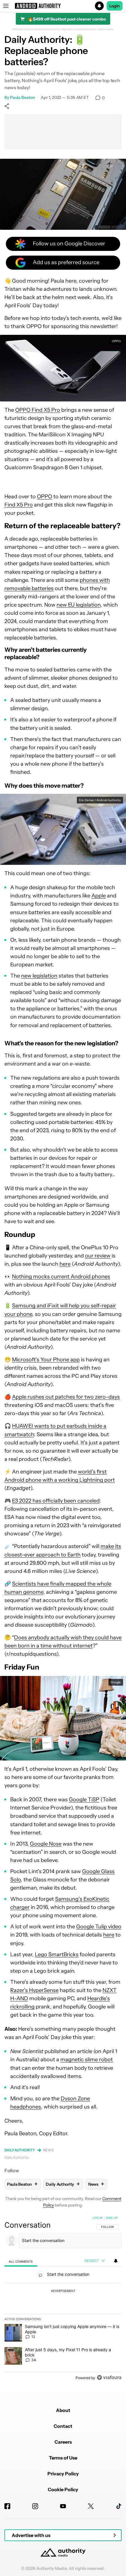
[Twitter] (91, 2506)
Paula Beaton (22, 97)
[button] (63, 6)
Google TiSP (84, 1800)
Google (116, 1682)
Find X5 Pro (19, 505)
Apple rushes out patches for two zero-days (66, 1397)
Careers (63, 2442)
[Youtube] (63, 2506)
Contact (63, 2426)
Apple (99, 896)
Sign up (112, 2218)
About (63, 2410)
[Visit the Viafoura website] (109, 2377)
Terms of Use (63, 2458)
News (49, 2150)
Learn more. (106, 29)
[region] (63, 2299)
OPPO (45, 497)
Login (115, 6)
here (65, 1264)
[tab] (21, 2261)
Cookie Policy (63, 2489)
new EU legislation (79, 605)
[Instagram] (35, 2506)
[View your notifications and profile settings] (116, 2261)
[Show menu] (6, 6)
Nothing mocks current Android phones (61, 1277)
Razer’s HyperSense (34, 1990)
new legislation (39, 976)
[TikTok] (119, 2506)
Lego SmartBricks (57, 1954)
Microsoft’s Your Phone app (46, 1360)
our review (98, 1256)
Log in (97, 2218)
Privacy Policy (63, 2474)
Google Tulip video (99, 1927)
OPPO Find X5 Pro (38, 410)
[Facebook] (7, 2506)
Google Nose (46, 1844)
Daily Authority (20, 2150)
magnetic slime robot (87, 2060)
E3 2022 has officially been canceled (56, 1501)
